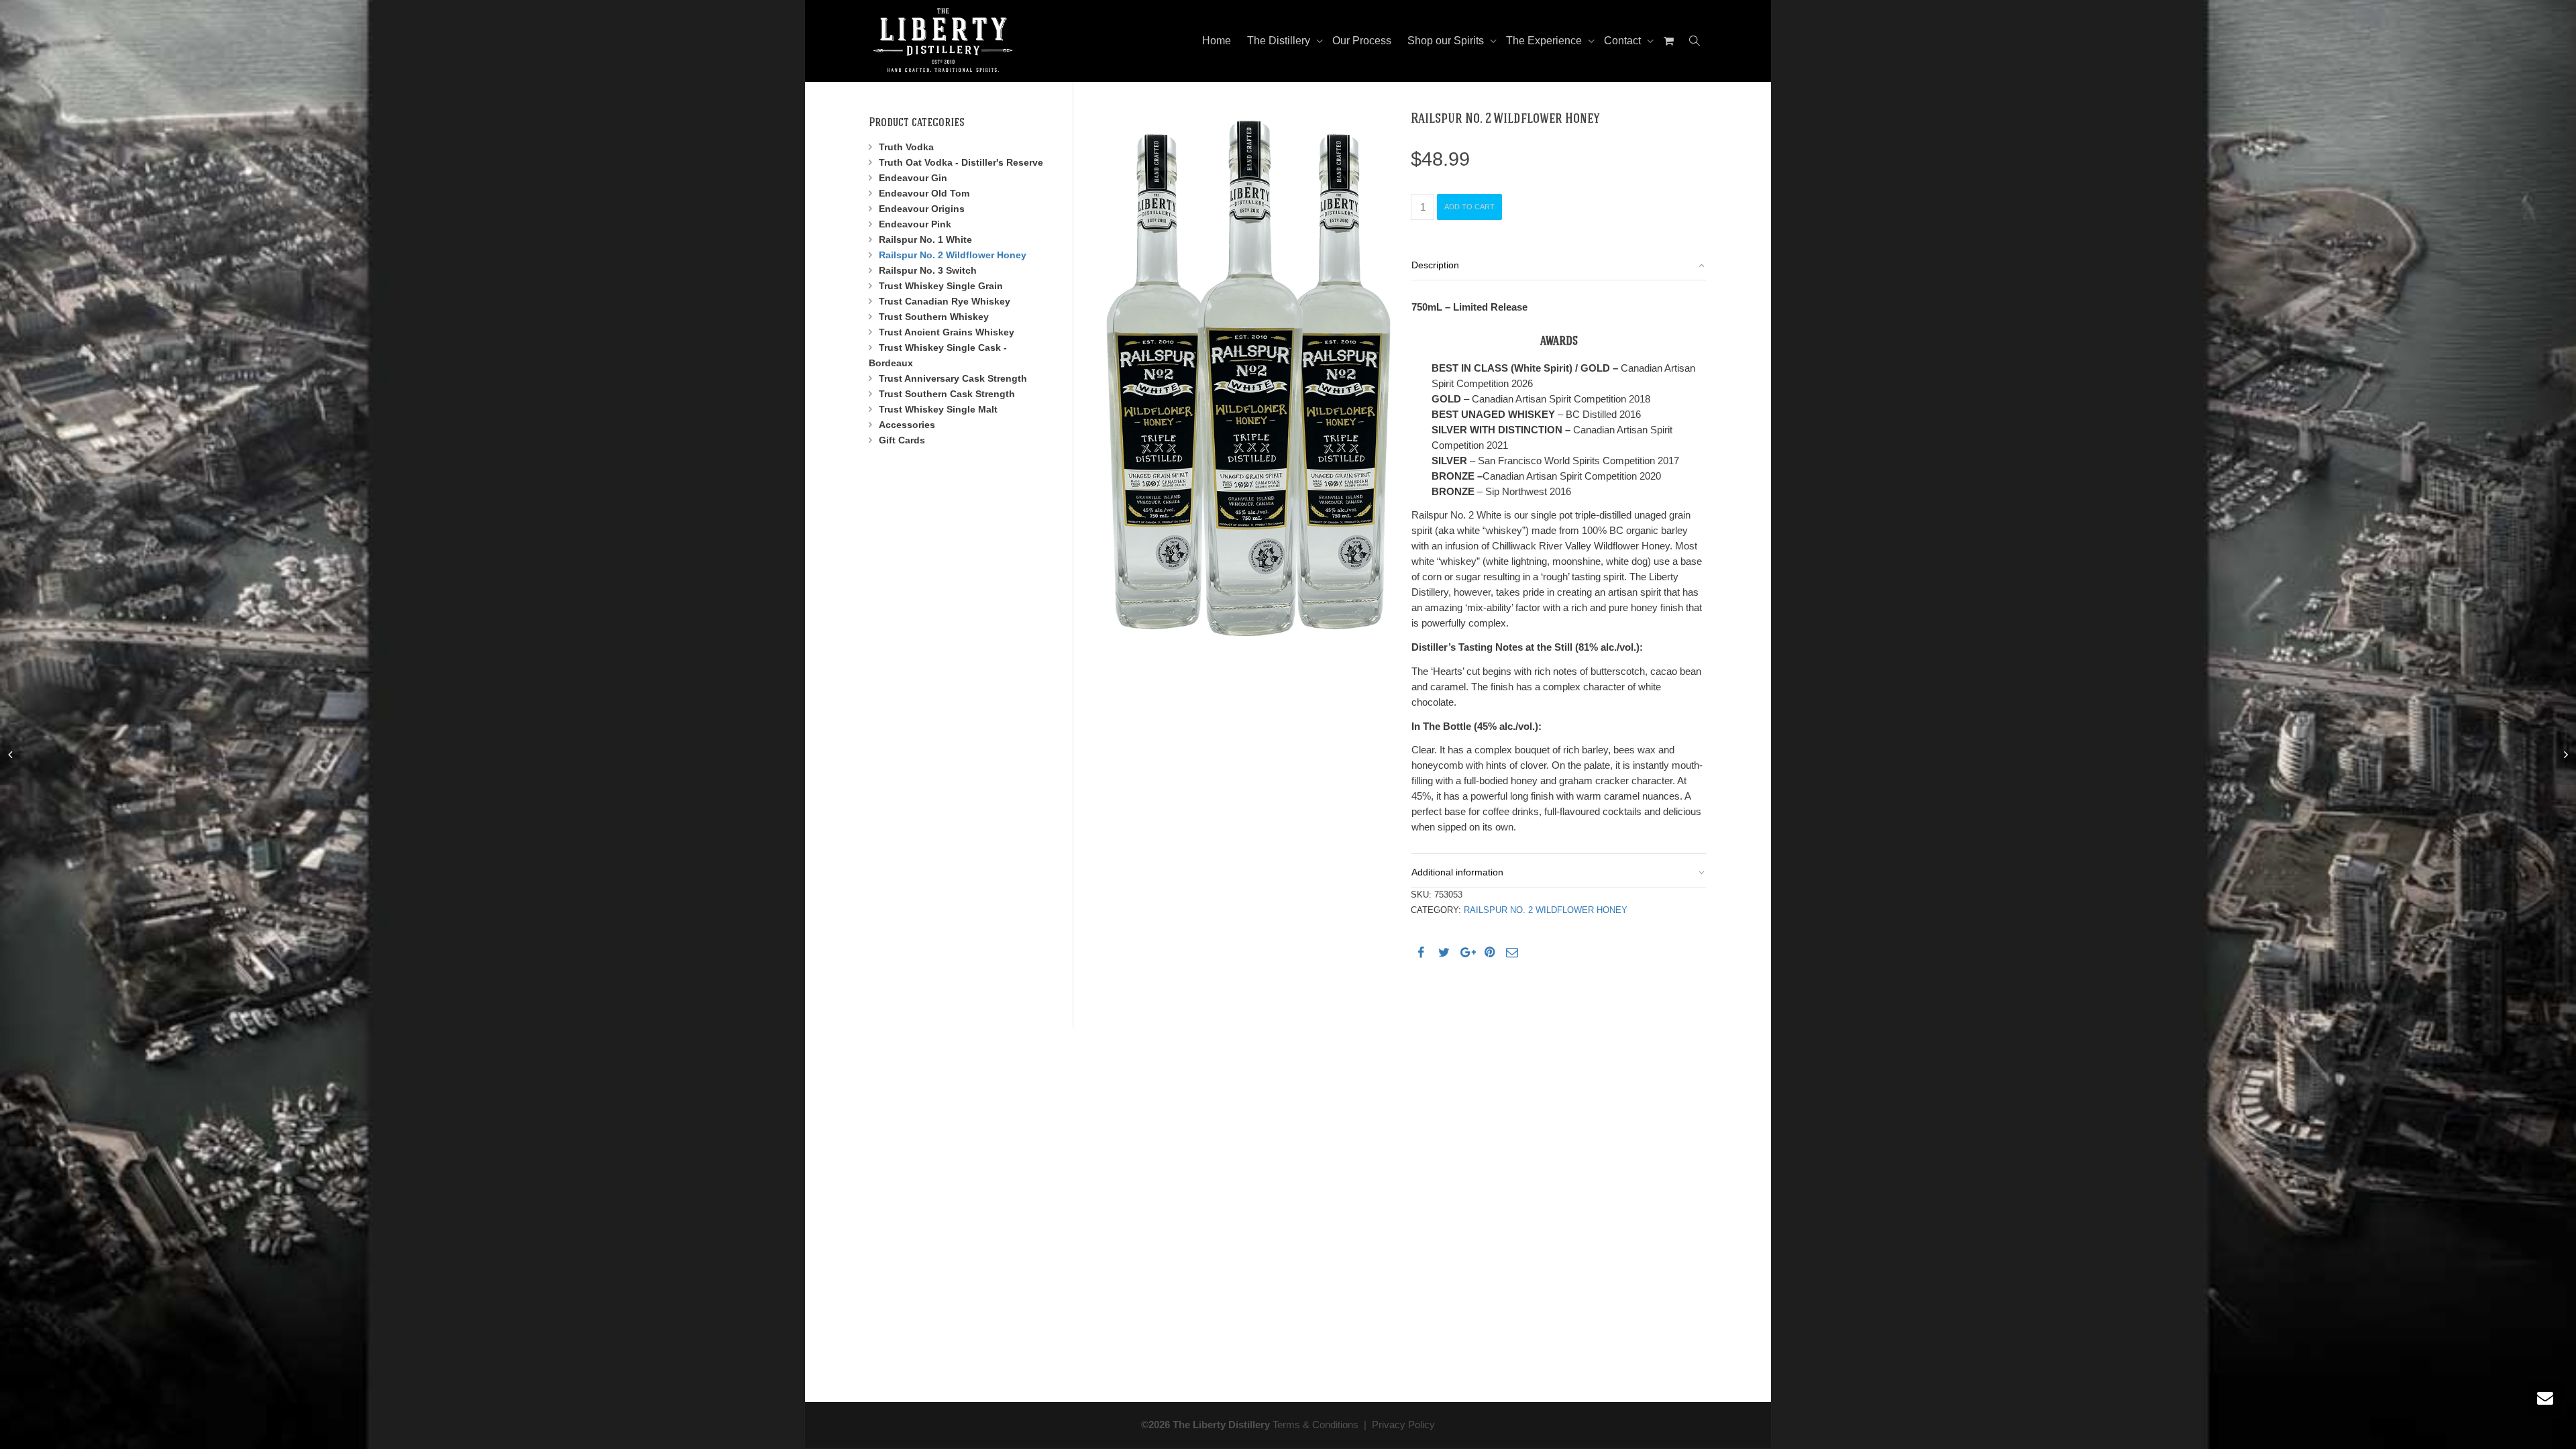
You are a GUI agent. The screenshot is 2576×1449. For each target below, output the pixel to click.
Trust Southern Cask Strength (947, 394)
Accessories (907, 425)
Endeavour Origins (922, 209)
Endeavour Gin (913, 178)
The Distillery (1280, 41)
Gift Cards (902, 440)
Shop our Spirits (1447, 41)
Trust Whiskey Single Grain (941, 286)
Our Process (1362, 41)
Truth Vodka (906, 147)
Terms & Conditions (1316, 1425)
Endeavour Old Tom (924, 193)
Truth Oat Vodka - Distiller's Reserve (961, 162)
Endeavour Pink (915, 224)
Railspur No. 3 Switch (928, 270)
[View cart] (1668, 41)
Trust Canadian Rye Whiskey (945, 301)
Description (1435, 265)
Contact (1624, 41)
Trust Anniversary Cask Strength (953, 378)
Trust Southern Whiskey (934, 317)
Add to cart (1469, 207)
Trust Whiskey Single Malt (938, 409)
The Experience (1545, 41)
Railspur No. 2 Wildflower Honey (1546, 910)
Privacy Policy (1403, 1425)
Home (1217, 41)
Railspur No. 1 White (925, 239)
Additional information (1457, 872)
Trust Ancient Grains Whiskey (947, 332)
